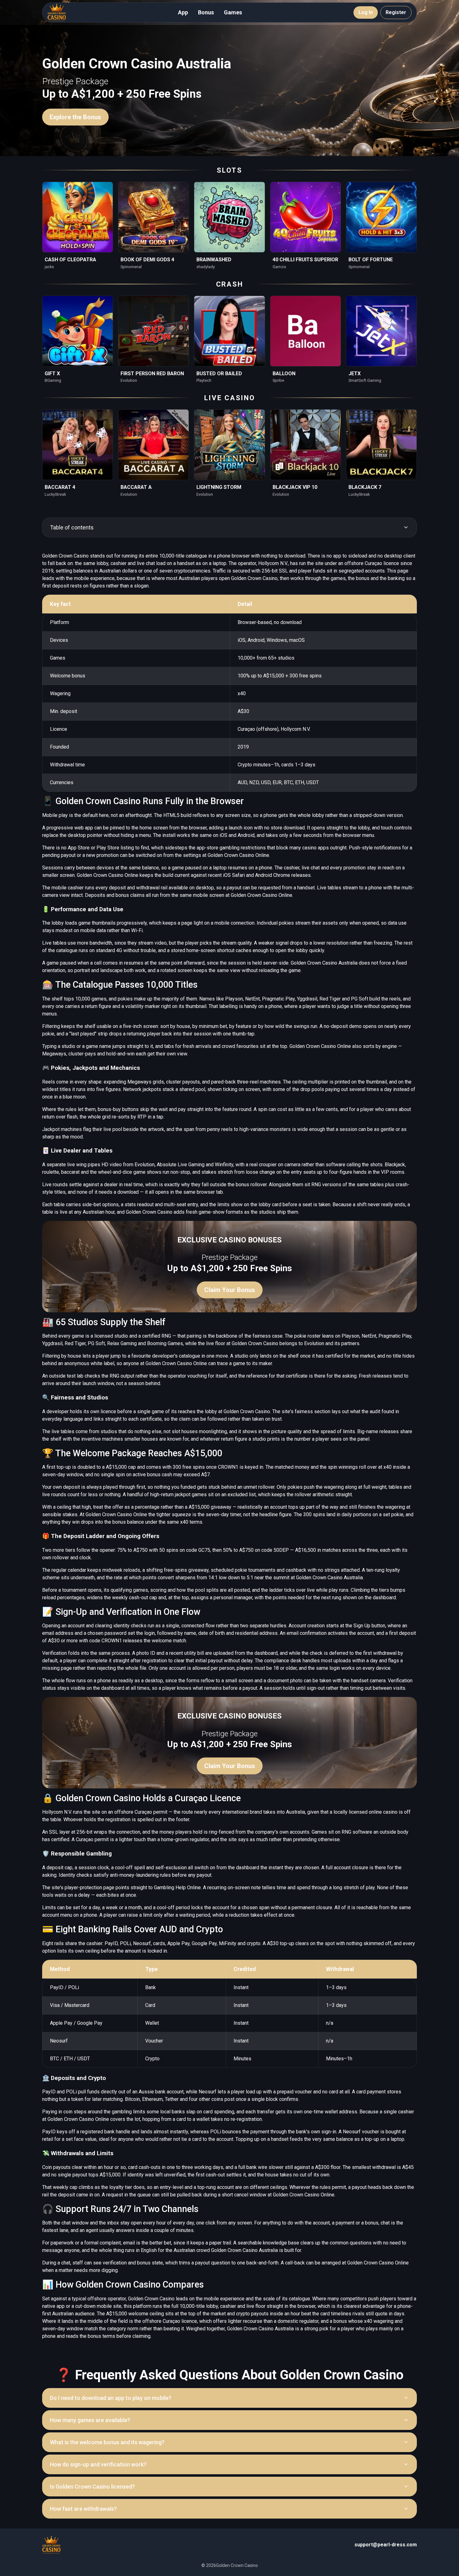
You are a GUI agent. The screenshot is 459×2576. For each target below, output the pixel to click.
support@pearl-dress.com (386, 2545)
